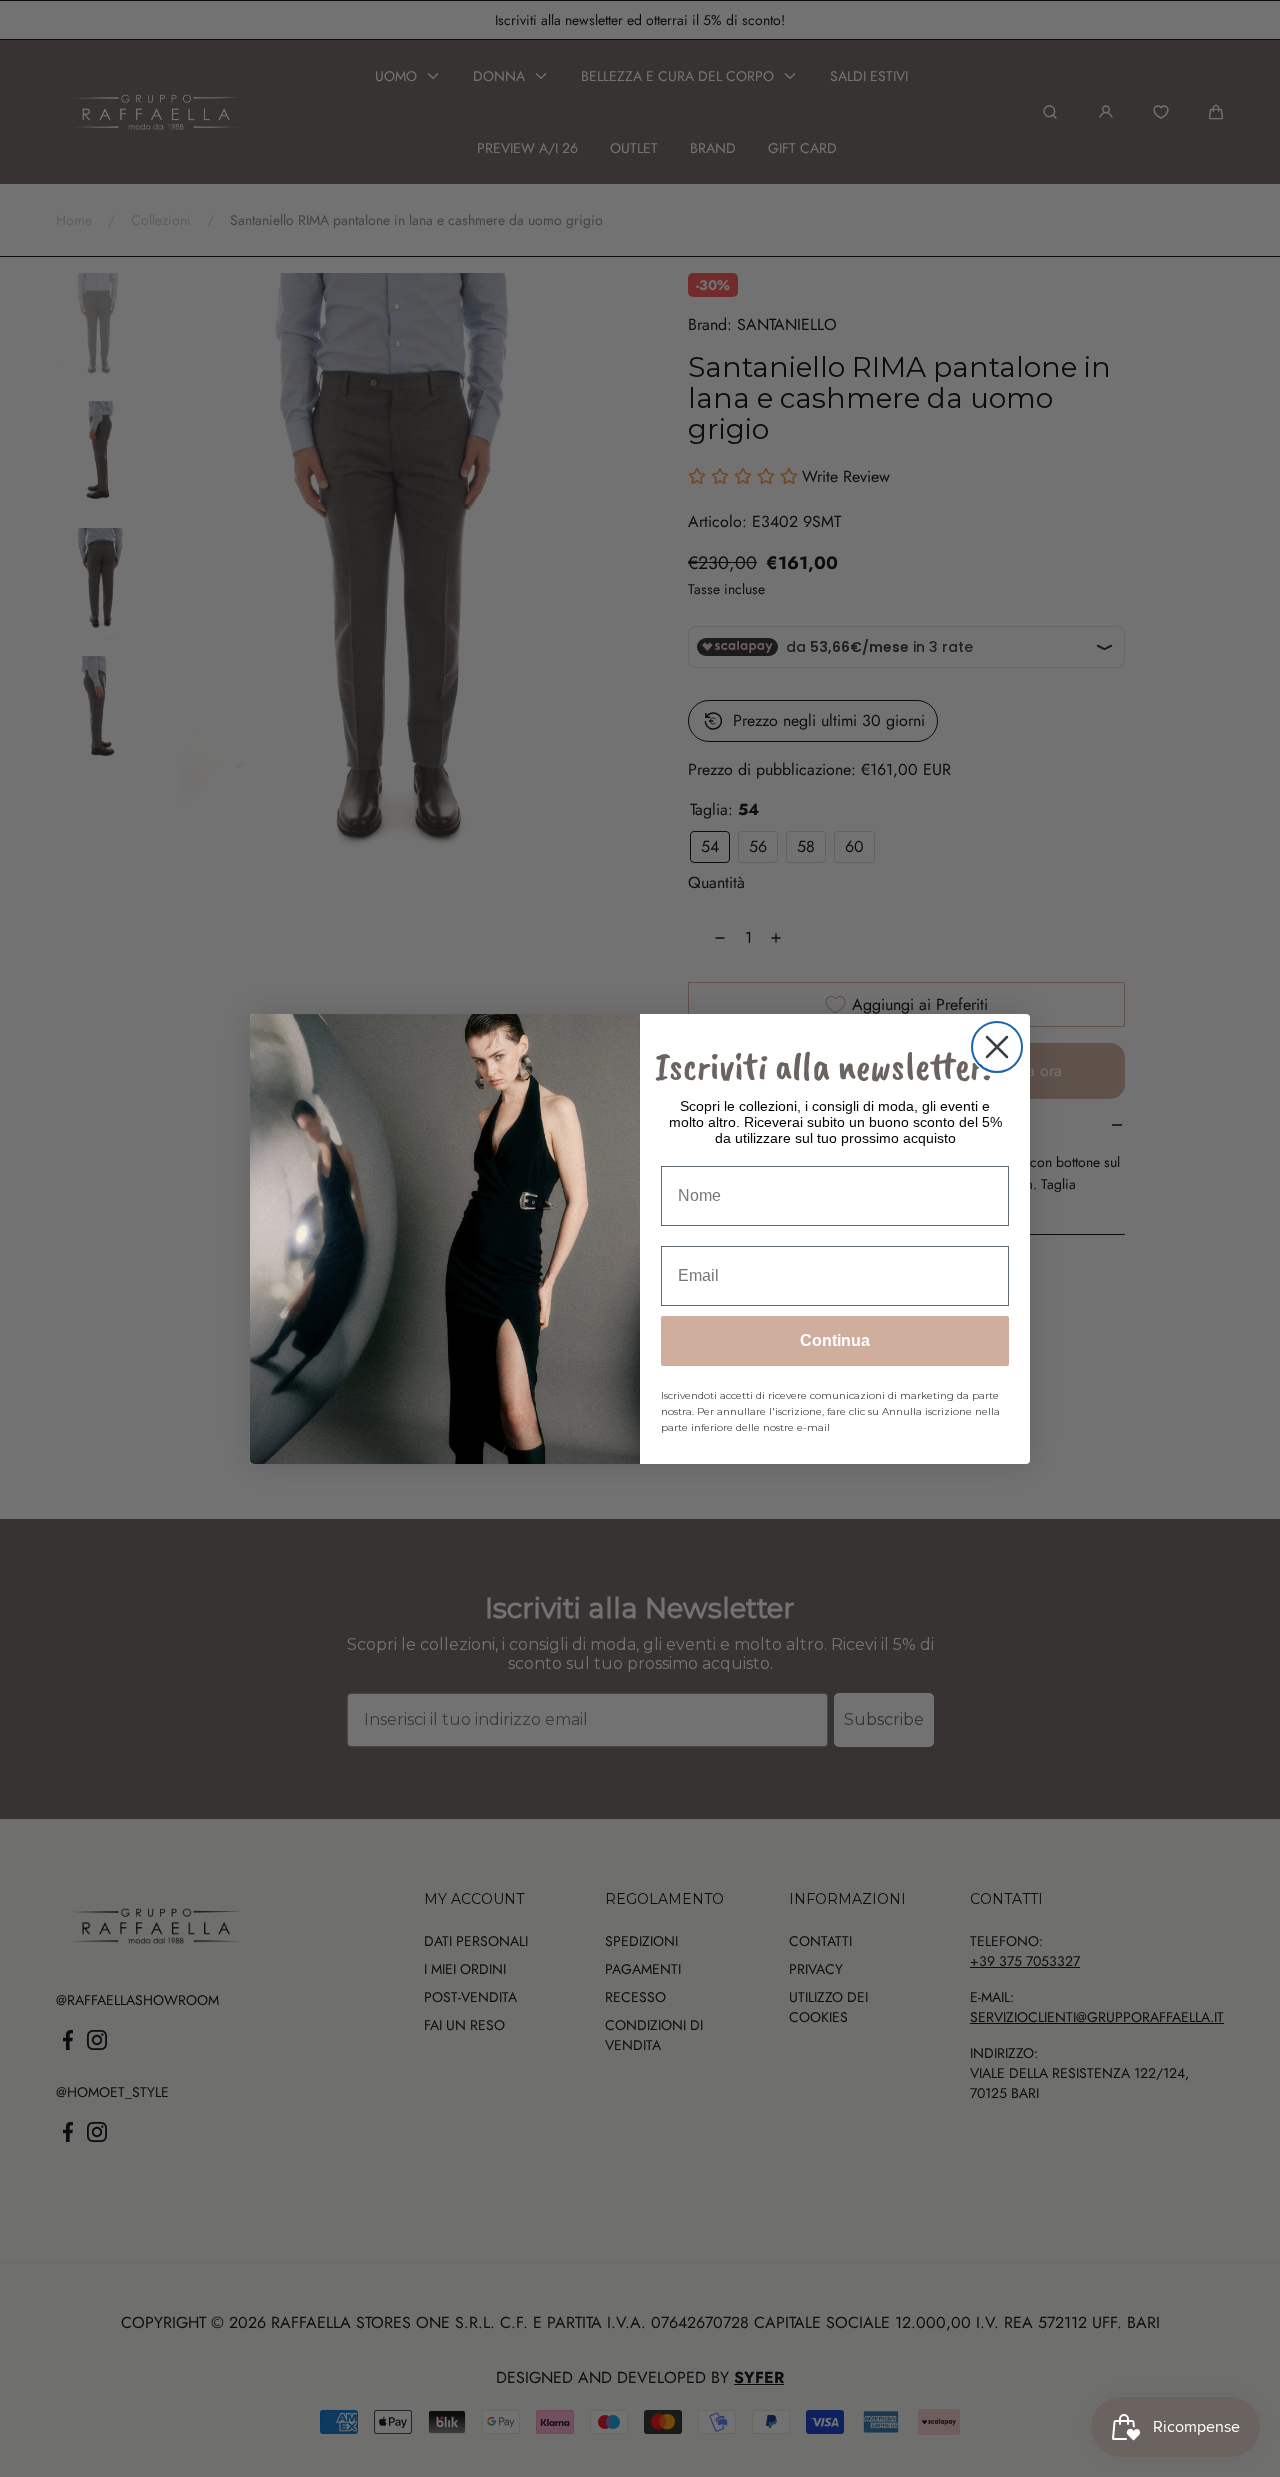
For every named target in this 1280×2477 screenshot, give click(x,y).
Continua (835, 1340)
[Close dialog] (997, 1047)
